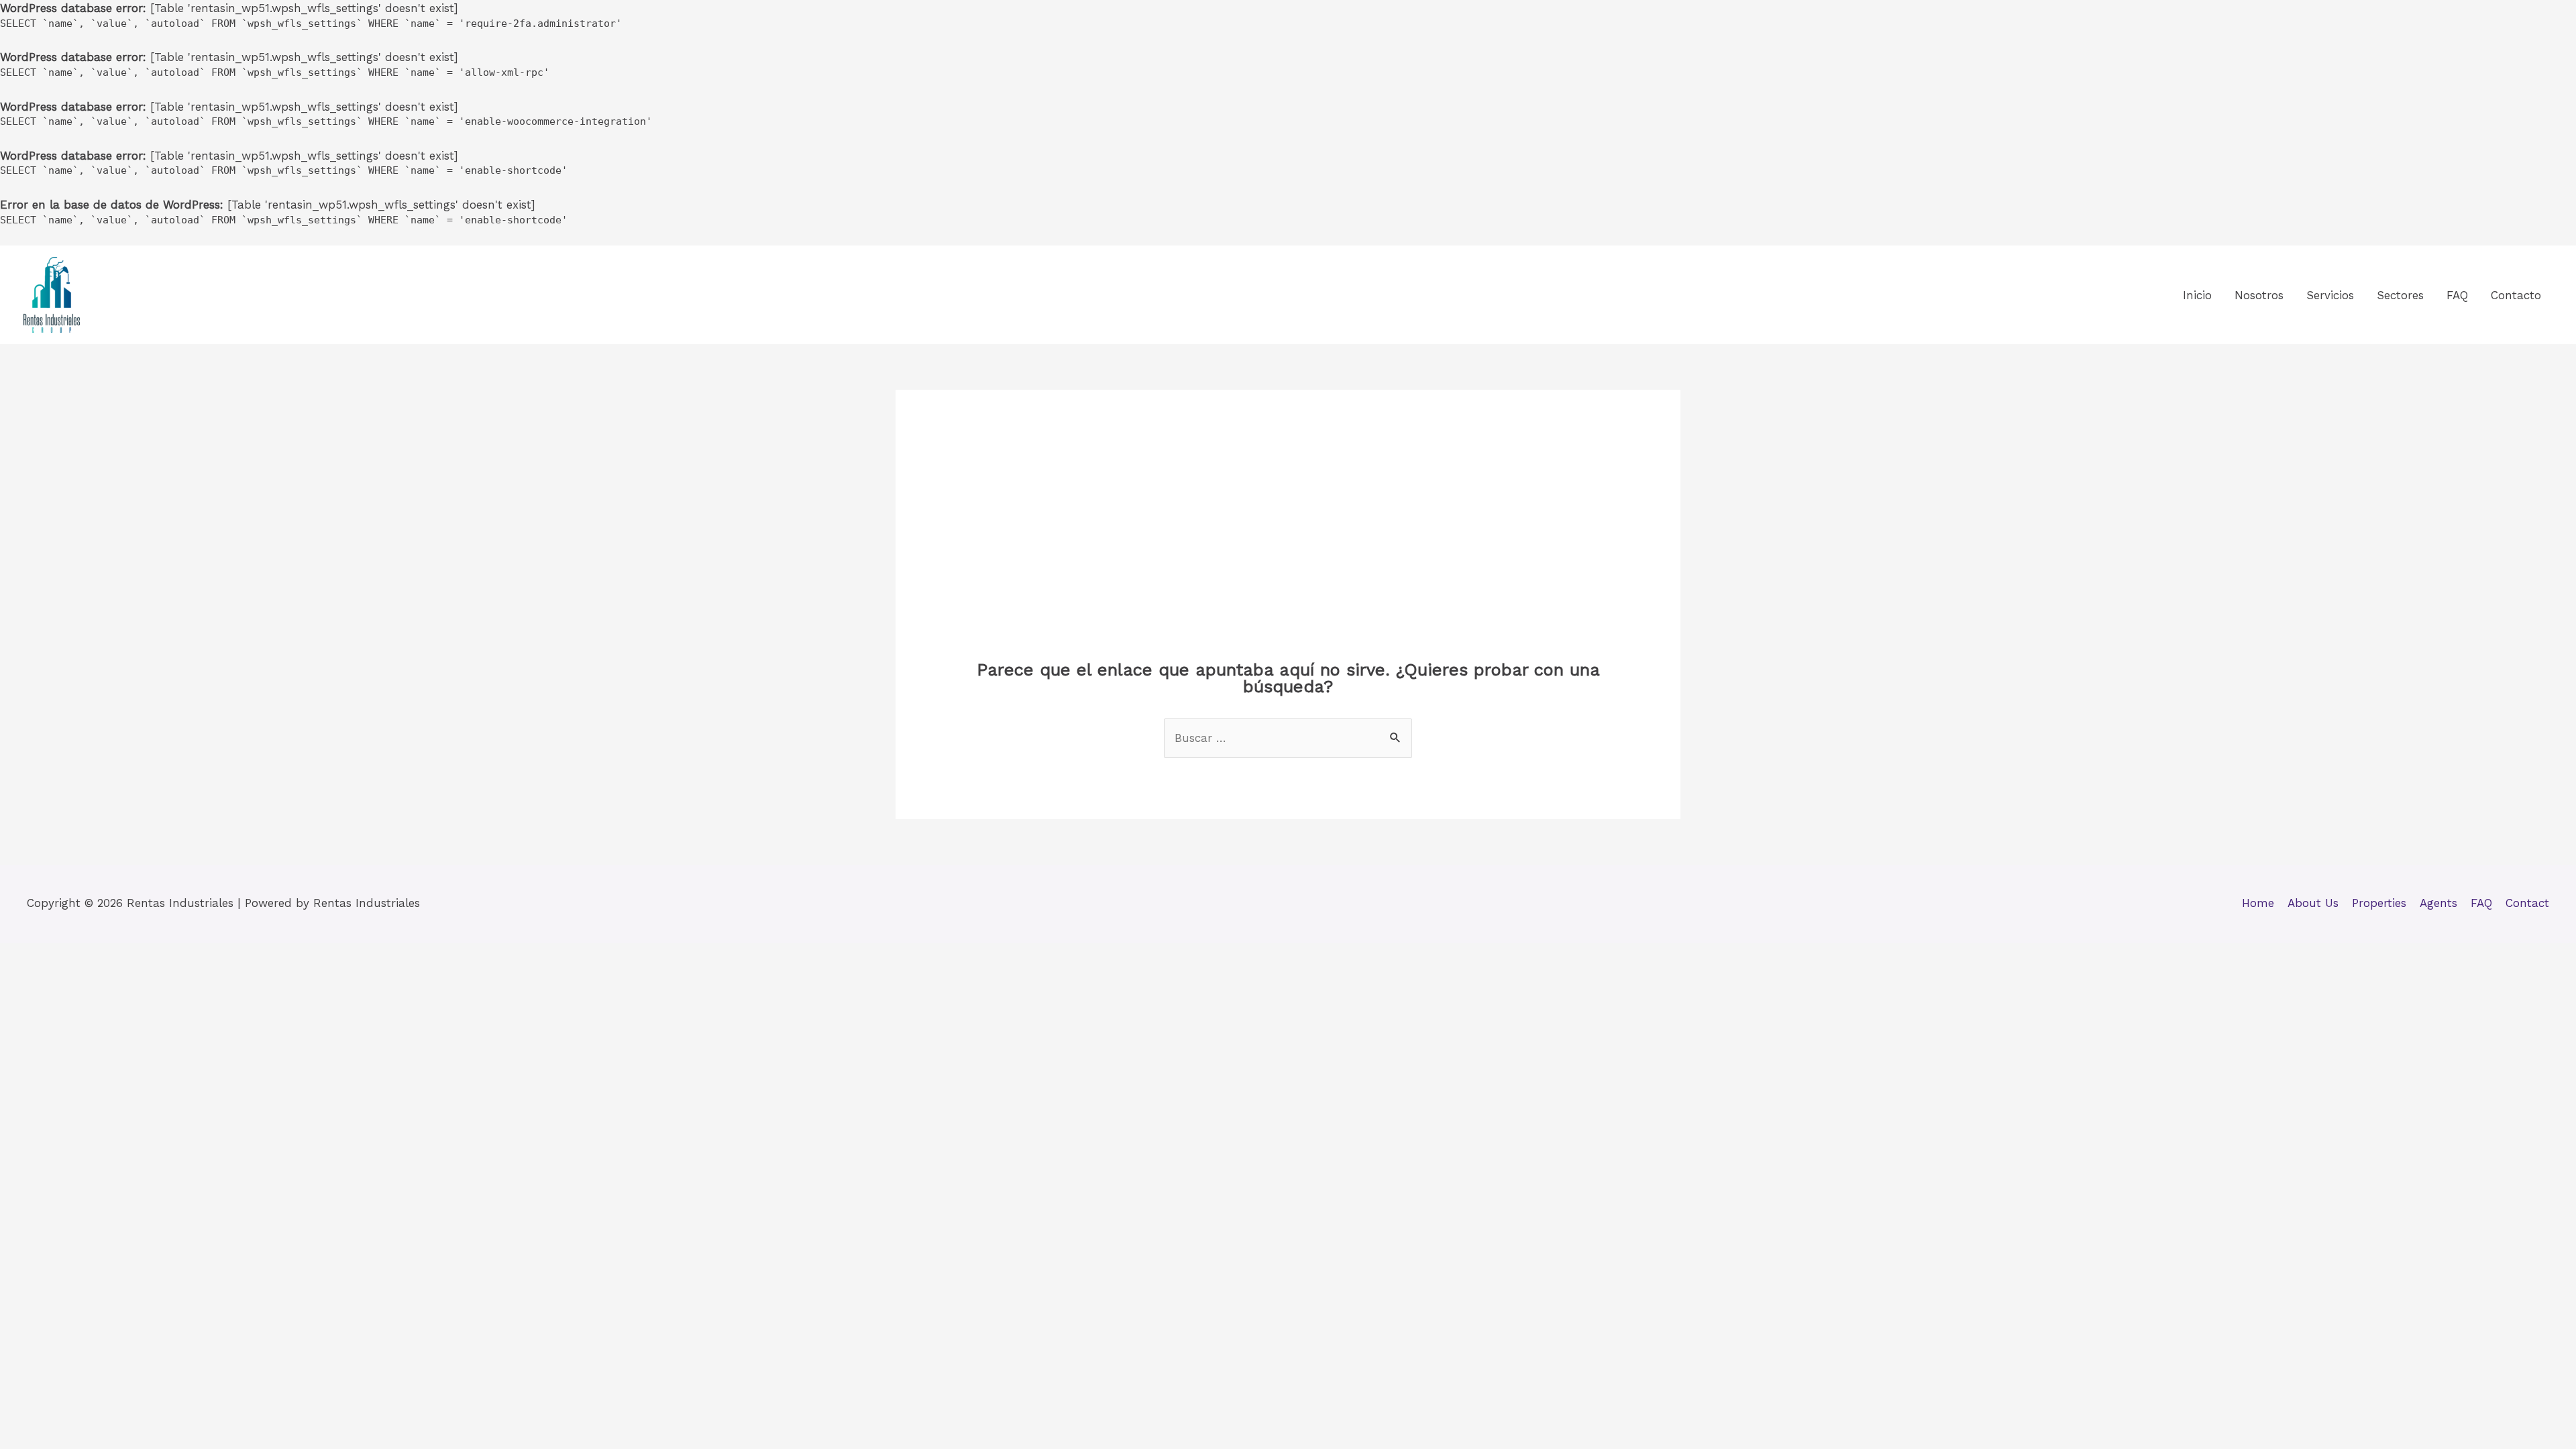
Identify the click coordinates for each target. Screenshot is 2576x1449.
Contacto (2516, 295)
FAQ (2457, 295)
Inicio (2197, 295)
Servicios (2330, 295)
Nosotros (2259, 295)
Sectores (2400, 295)
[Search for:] (1288, 738)
